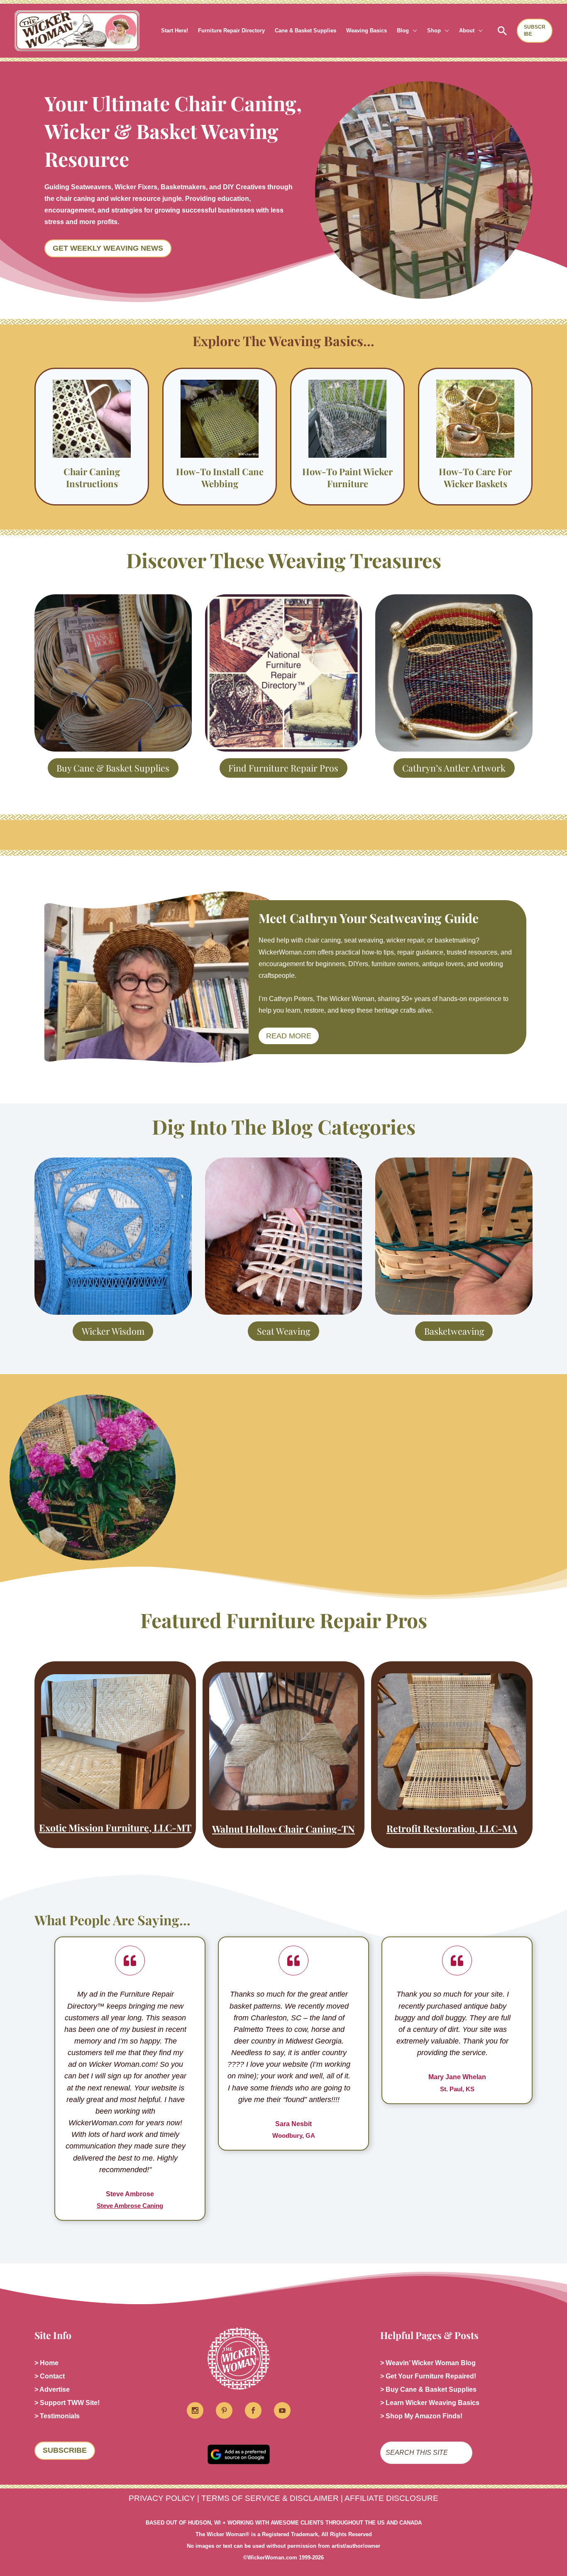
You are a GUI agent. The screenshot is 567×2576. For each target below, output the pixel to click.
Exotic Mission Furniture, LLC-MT (115, 1828)
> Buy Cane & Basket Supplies (428, 2389)
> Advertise (52, 2389)
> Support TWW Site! (67, 2403)
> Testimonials (57, 2416)
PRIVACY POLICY (162, 2498)
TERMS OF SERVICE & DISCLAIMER (270, 2498)
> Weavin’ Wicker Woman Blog (428, 2363)
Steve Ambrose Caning (130, 2206)
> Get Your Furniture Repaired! (428, 2376)
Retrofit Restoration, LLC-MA (452, 1828)
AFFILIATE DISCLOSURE (391, 2498)
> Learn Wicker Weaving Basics (430, 2403)
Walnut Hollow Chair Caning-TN (283, 1829)
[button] (413, 31)
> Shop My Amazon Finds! (421, 2416)
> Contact (50, 2376)
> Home (46, 2363)
